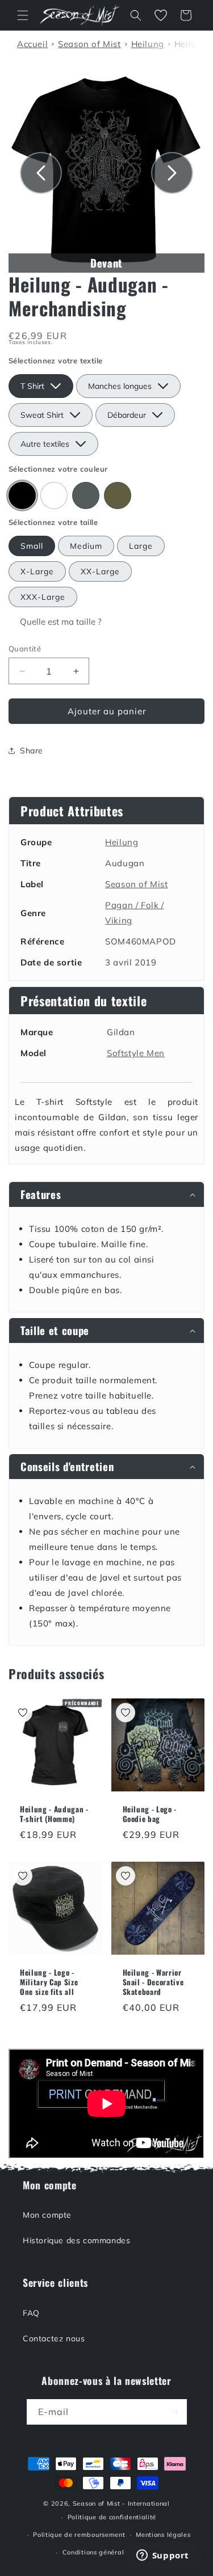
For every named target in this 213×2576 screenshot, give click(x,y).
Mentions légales (163, 2535)
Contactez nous (54, 2338)
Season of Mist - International (121, 2503)
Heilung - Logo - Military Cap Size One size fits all (49, 1982)
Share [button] (32, 751)
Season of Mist (136, 884)
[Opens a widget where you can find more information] (162, 2556)
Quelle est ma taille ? (61, 622)
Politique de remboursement (79, 2535)
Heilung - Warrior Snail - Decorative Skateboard (153, 1982)
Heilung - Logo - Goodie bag (150, 1814)
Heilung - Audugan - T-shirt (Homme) (54, 1814)
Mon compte (47, 2215)
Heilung (122, 842)
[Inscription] (174, 2412)
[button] (23, 15)
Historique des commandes (76, 2240)
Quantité (25, 649)
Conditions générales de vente (112, 2552)
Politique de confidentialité (112, 2517)
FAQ (31, 2313)
